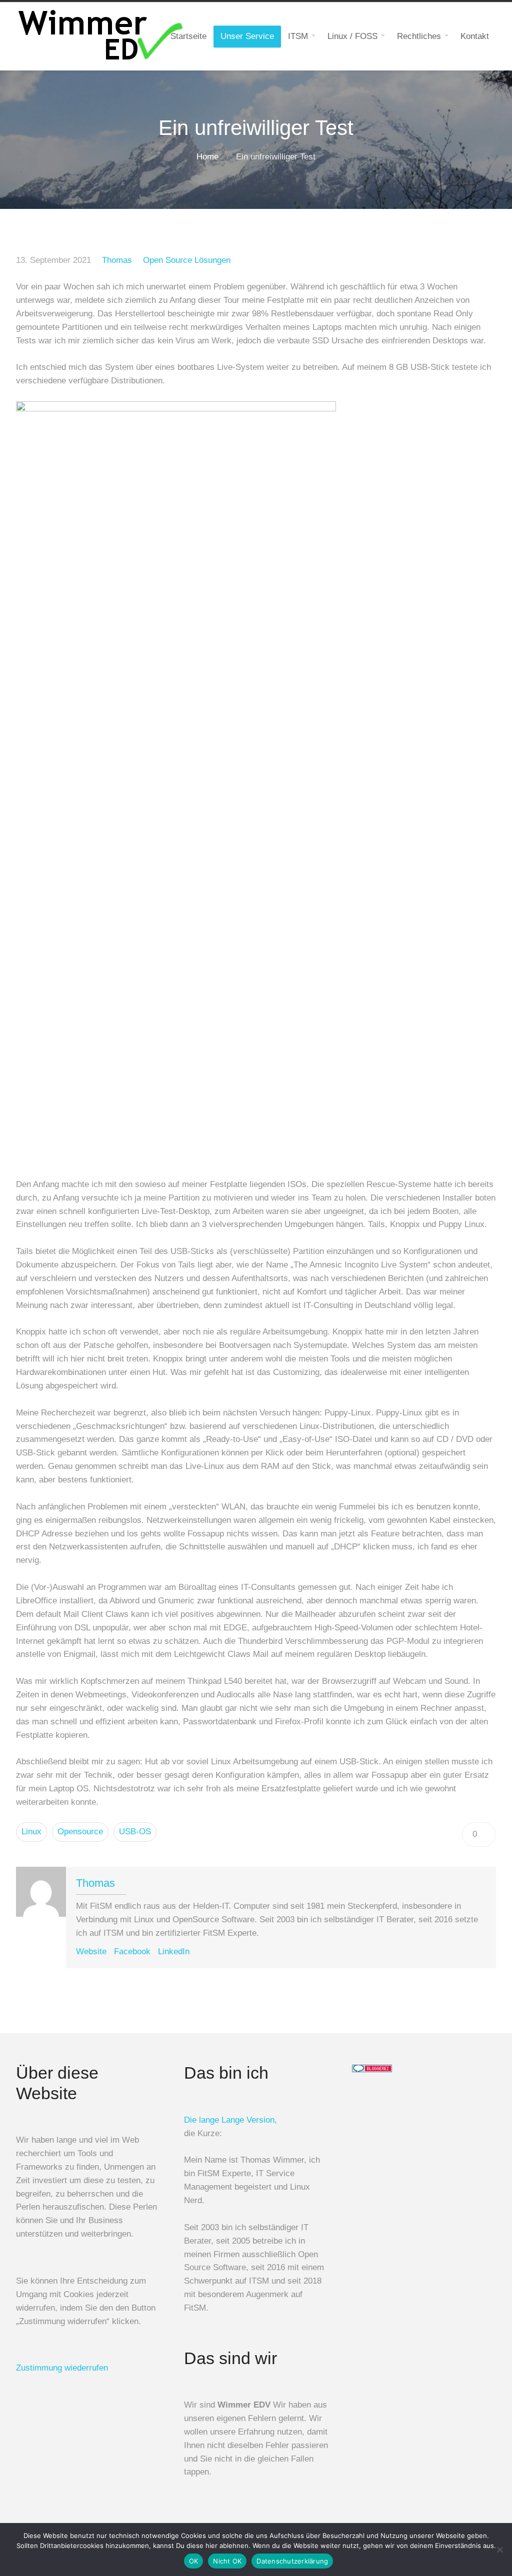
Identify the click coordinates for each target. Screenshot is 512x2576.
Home (207, 157)
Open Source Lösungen (187, 260)
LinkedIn (174, 1951)
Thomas (117, 260)
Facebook (132, 1951)
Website (91, 1951)
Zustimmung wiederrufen (62, 2368)
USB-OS (135, 1832)
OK (194, 2561)
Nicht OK (227, 2561)
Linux (31, 1832)
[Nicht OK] (499, 2550)
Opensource (80, 1832)
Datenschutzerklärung (292, 2561)
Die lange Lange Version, (230, 2120)
